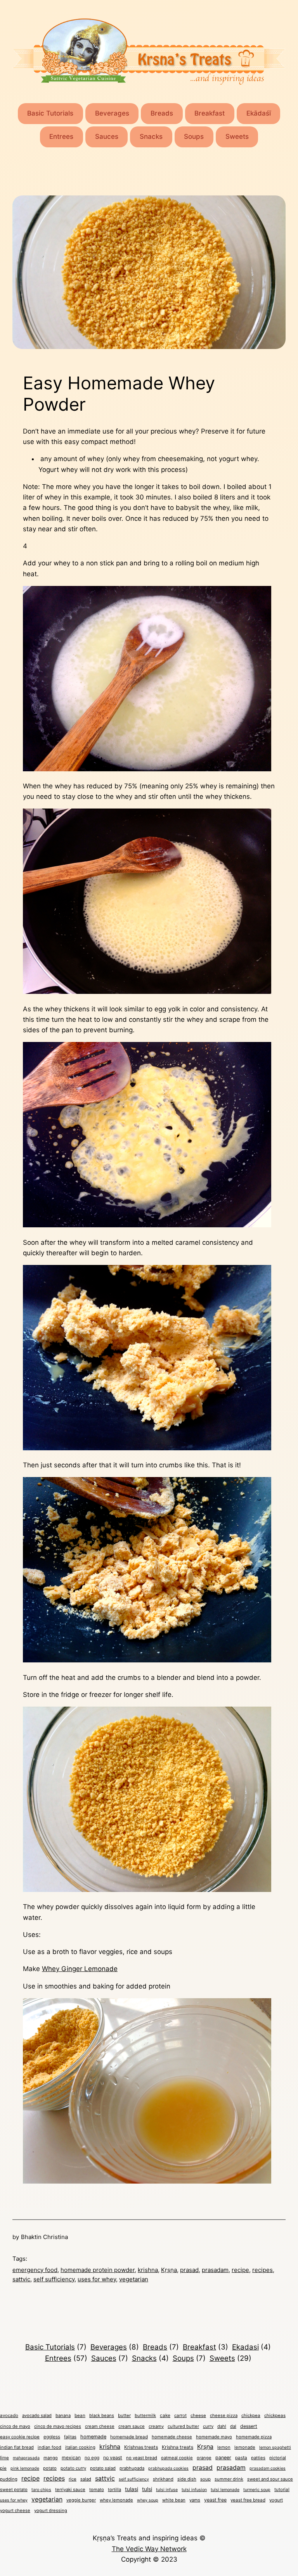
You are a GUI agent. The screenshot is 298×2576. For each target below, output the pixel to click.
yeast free (215, 2500)
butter (124, 2415)
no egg (92, 2458)
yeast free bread (248, 2500)
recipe (240, 2270)
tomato (97, 2490)
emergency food (35, 2270)
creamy (156, 2426)
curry (208, 2426)
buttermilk (145, 2415)
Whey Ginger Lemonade (80, 1969)
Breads (162, 113)
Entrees (61, 136)
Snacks (151, 136)
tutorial (282, 2490)
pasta (241, 2458)
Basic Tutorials (50, 113)
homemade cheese (172, 2437)
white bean (174, 2500)
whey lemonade (116, 2500)
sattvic (21, 2279)
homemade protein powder (98, 2270)
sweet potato (14, 2490)
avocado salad (37, 2415)
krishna (148, 2270)
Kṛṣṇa (169, 2270)
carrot (180, 2415)
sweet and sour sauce (270, 2479)
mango (51, 2458)
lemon (224, 2447)
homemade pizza (254, 2437)
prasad (189, 2270)
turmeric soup (257, 2490)
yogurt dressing (51, 2510)
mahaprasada (26, 2458)
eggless (52, 2437)
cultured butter (183, 2426)
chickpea (251, 2415)
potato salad (103, 2468)
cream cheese (100, 2426)
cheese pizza (224, 2415)
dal (233, 2426)
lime (4, 2458)
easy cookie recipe (20, 2437)
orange (204, 2458)
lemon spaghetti (275, 2447)
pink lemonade (25, 2468)
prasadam (215, 2270)
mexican (71, 2458)
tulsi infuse (167, 2490)
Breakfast (210, 113)
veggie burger (81, 2500)
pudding (9, 2479)
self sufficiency (54, 2279)
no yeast (113, 2458)
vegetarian (134, 2279)
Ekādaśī (259, 113)
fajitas (70, 2437)
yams (195, 2500)
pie (3, 2468)
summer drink (229, 2479)
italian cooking (80, 2447)
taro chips (41, 2490)
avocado (9, 2415)
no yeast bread (142, 2458)
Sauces (107, 136)
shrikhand (163, 2479)
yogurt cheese (15, 2510)
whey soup (148, 2500)
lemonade (245, 2447)
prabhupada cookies (168, 2468)
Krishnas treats (141, 2447)
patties (258, 2458)
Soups (194, 136)
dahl (222, 2426)
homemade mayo (214, 2437)
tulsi (147, 2489)
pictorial (278, 2458)
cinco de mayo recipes (58, 2426)
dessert (249, 2426)
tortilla (114, 2490)
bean (80, 2415)
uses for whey (97, 2279)
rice (73, 2479)
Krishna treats (178, 2447)
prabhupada (132, 2468)
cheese (198, 2415)
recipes (262, 2270)
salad (86, 2479)
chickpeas (275, 2415)
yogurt (276, 2500)
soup (205, 2479)
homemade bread (129, 2437)
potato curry (73, 2468)
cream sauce (132, 2426)
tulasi (132, 2489)
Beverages (112, 113)
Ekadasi (251, 2347)
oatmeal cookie (177, 2458)
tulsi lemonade (225, 2490)
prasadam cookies (268, 2468)
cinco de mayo (15, 2426)
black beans (102, 2415)
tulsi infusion (194, 2490)
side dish (187, 2479)
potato (50, 2468)
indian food (49, 2447)
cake (165, 2415)
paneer (223, 2458)
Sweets (237, 136)
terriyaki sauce (70, 2490)
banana (63, 2415)
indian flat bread (17, 2447)
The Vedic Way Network (149, 2549)
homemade (93, 2437)
